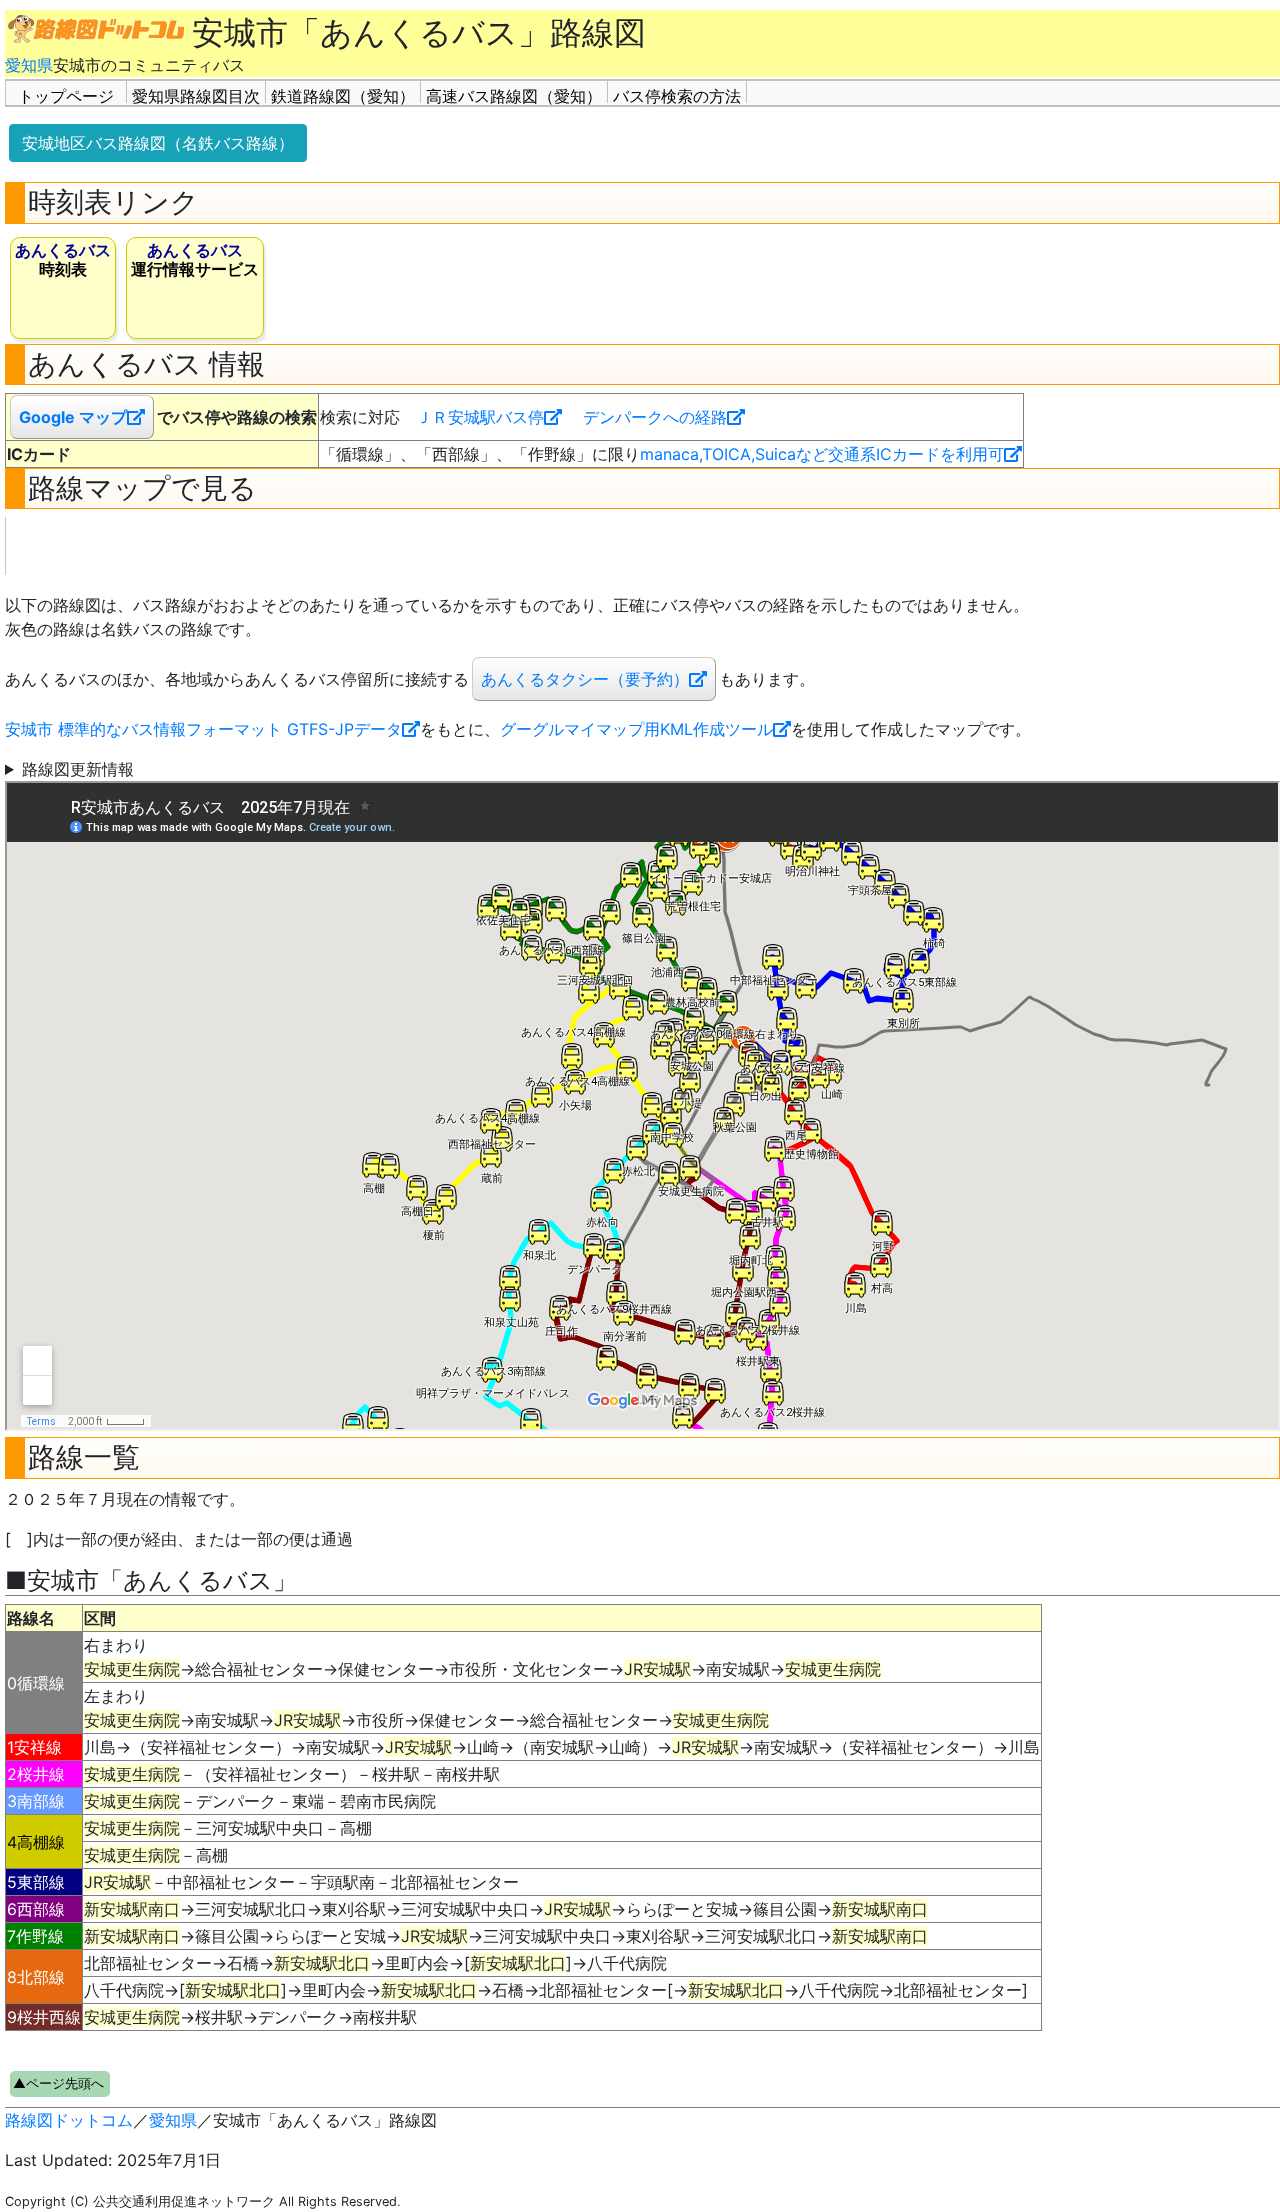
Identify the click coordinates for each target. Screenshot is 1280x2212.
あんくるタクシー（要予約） (585, 679)
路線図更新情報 (78, 769)
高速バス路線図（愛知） (514, 94)
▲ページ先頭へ (58, 2083)
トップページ (66, 94)
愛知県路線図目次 (196, 94)
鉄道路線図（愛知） (343, 94)
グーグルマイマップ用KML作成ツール (636, 729)
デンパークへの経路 (655, 417)
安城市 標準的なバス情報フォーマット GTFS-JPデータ (203, 729)
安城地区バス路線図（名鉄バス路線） (158, 143)
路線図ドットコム (69, 2120)
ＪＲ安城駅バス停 (480, 417)
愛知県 (29, 65)
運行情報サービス (195, 260)
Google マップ (73, 417)
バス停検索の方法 (677, 94)
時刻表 (63, 260)
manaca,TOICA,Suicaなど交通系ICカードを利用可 (822, 454)
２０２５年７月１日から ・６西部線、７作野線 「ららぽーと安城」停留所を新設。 (221, 770)
